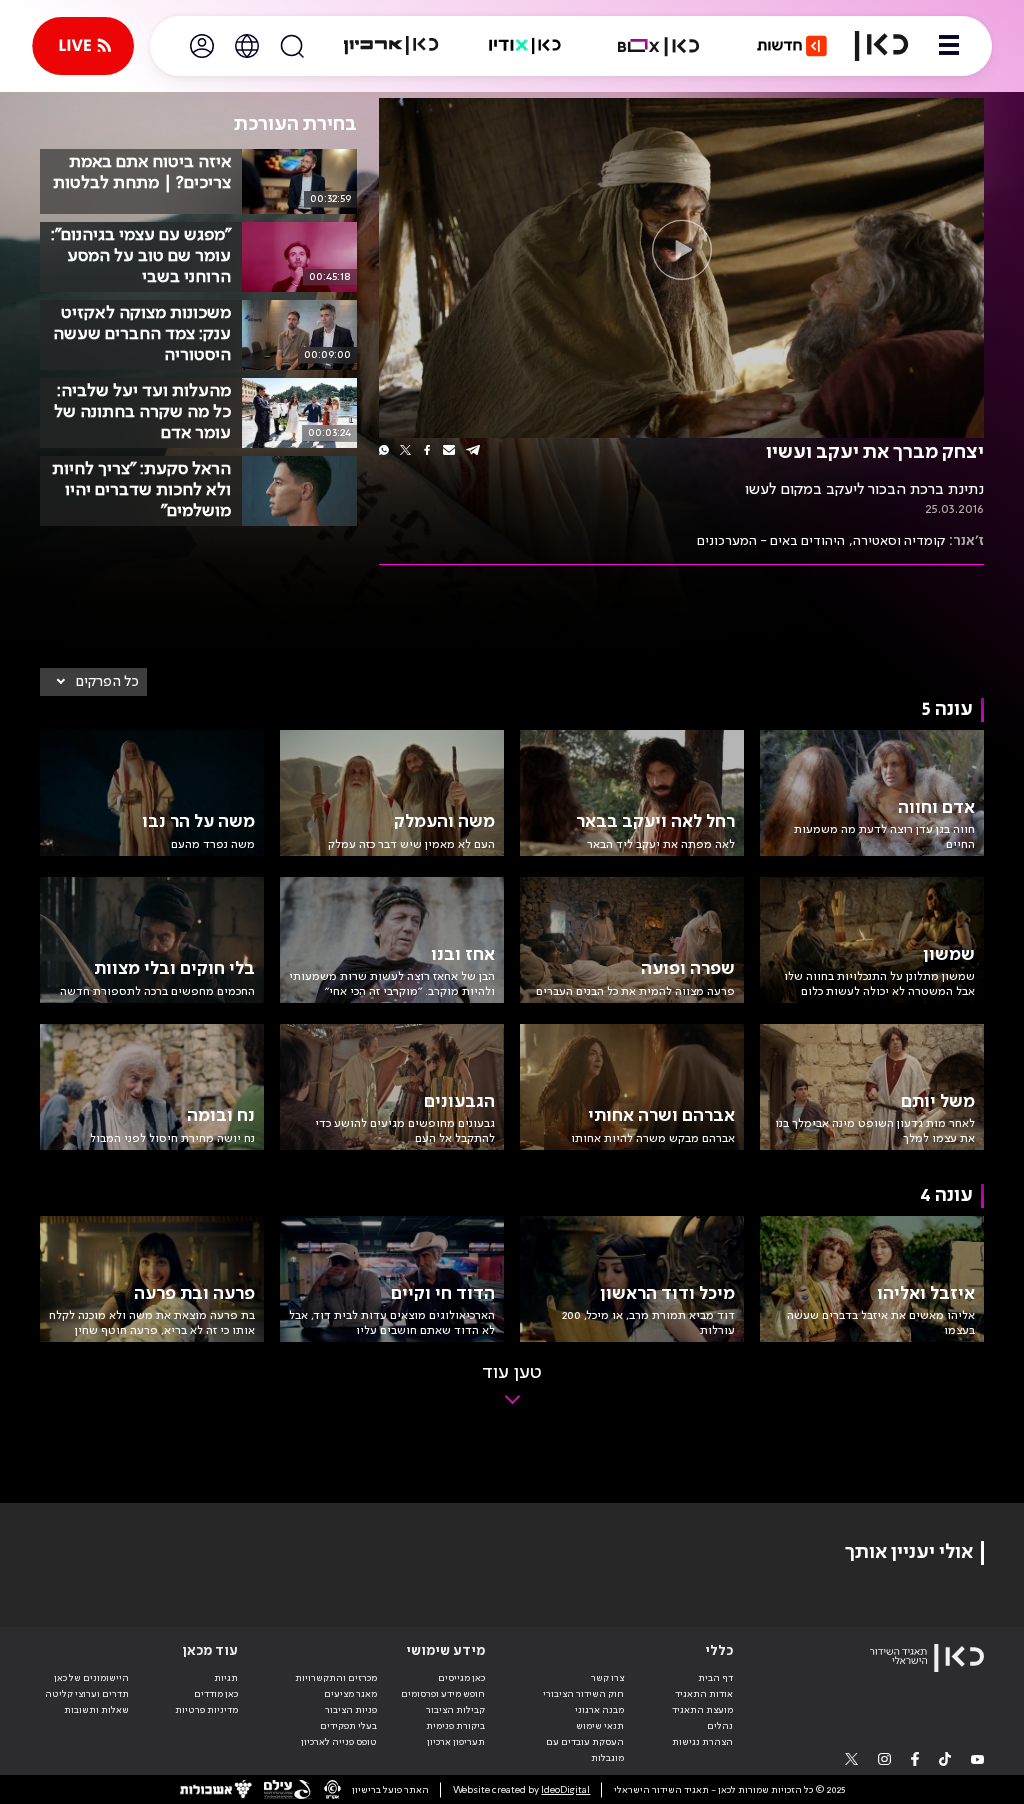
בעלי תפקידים (348, 1726)
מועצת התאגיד (702, 1710)
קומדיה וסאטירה (899, 541)
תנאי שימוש (600, 1726)
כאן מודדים (216, 1694)
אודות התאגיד (704, 1694)
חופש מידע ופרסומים (443, 1694)
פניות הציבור (351, 1710)
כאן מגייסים (461, 1678)
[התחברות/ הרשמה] (202, 46)
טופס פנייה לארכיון (339, 1742)
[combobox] (93, 682)
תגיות (226, 1678)
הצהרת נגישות (702, 1742)
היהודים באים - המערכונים (771, 541)
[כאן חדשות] (792, 46)
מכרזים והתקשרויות (336, 1678)
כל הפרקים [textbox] (107, 682)
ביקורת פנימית (455, 1726)
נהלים (720, 1726)
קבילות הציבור (455, 1710)
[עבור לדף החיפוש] (292, 46)
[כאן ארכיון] (391, 46)
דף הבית (715, 1678)
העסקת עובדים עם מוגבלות (585, 1750)
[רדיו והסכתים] (525, 46)
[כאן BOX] (659, 46)
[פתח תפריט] (949, 46)
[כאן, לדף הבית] (881, 46)
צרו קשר (607, 1678)
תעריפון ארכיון (456, 1741)
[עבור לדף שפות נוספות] (247, 46)
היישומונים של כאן (91, 1678)
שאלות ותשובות (96, 1710)
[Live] (83, 46)
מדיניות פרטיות (206, 1710)
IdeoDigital (565, 1790)
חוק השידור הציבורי (583, 1694)
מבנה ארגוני (599, 1710)
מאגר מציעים (350, 1694)
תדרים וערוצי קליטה (87, 1694)
